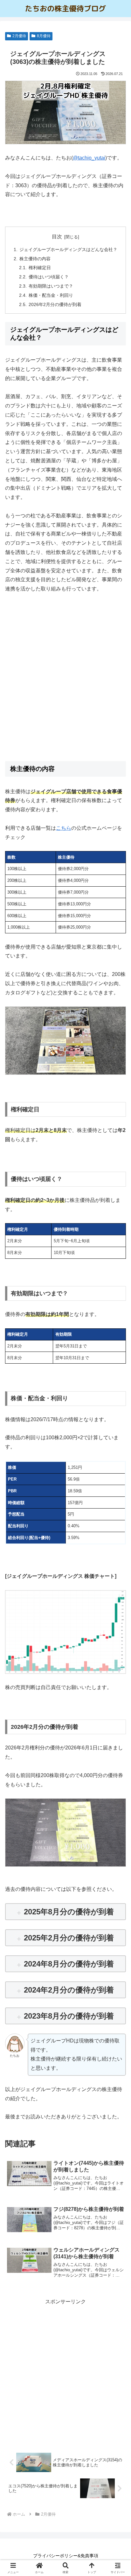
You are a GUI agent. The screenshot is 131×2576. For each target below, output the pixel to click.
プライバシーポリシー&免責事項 (66, 2556)
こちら (64, 828)
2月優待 (19, 36)
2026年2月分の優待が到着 (55, 304)
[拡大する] (118, 1015)
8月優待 (44, 36)
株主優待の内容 (35, 259)
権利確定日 (40, 268)
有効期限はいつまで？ (51, 286)
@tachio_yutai (89, 158)
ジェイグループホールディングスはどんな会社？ (68, 249)
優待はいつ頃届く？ (49, 277)
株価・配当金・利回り (51, 295)
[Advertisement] (65, 686)
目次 (57, 237)
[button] (118, 1471)
